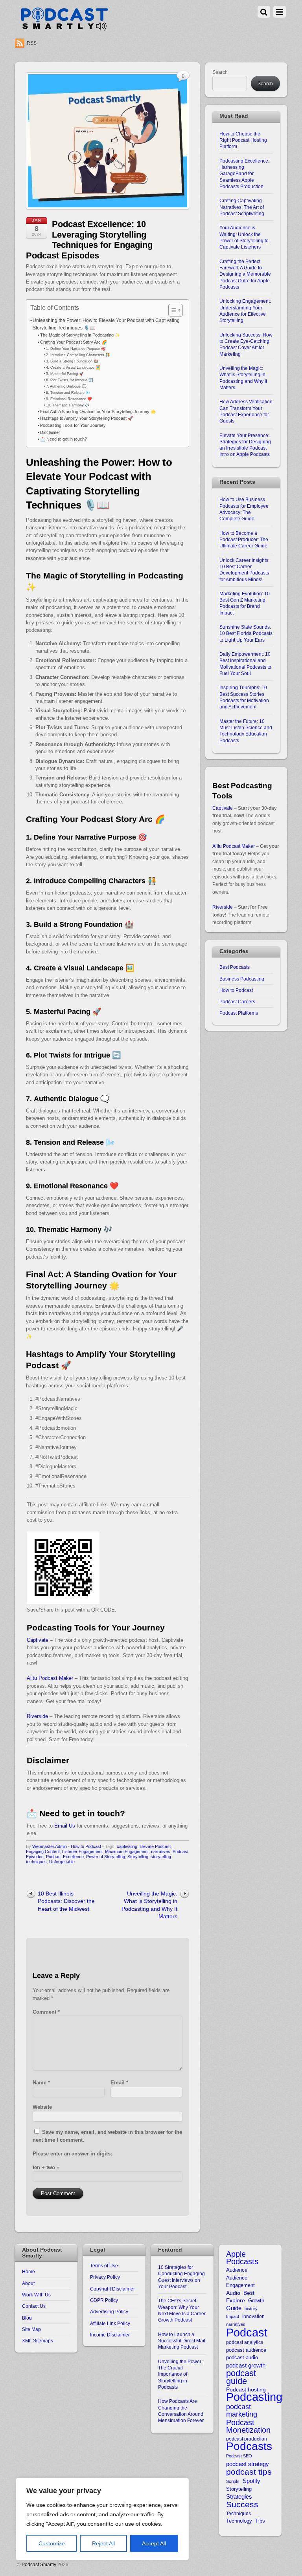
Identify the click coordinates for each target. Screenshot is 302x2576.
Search (220, 72)
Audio (233, 2293)
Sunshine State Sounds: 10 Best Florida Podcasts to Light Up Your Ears (246, 633)
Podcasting (254, 2397)
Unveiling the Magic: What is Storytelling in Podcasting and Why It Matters (149, 1905)
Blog (27, 2318)
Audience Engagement (240, 2281)
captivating (127, 1846)
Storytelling (138, 1857)
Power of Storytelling (106, 1857)
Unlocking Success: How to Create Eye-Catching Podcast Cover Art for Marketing (246, 344)
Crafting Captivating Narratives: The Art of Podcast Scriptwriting (242, 207)
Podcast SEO (239, 2456)
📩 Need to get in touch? (64, 439)
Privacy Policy (105, 2277)
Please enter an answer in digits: (72, 2154)
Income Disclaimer (110, 2335)
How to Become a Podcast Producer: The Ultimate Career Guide (244, 540)
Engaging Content (43, 1851)
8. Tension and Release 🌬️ (68, 392)
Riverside (37, 1716)
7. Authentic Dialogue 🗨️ (66, 386)
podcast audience (246, 2350)
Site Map (31, 2329)
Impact (233, 2316)
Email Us (65, 1826)
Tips (260, 2521)
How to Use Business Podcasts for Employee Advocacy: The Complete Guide (244, 509)
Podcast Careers (237, 1002)
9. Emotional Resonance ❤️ (69, 399)
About (28, 2283)
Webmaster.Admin (50, 1846)
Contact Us (34, 2306)
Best (249, 2293)
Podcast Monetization (248, 2427)
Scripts (233, 2481)
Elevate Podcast (155, 1846)
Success (242, 2504)
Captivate (38, 1640)
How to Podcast (86, 1846)
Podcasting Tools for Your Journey (73, 425)
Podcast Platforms (239, 1013)
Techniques (238, 2513)
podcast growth (246, 2365)
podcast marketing (242, 2411)
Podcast (247, 2332)
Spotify (251, 2481)
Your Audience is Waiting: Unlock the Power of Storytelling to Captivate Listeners (244, 237)
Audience (237, 2270)
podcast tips (249, 2472)
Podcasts (249, 2446)
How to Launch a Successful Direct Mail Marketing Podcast (182, 2341)
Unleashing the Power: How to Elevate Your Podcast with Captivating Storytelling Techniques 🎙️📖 (106, 324)
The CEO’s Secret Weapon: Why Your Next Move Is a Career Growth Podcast (182, 2310)
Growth (256, 2301)
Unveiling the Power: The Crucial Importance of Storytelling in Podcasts (180, 2374)
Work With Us (36, 2295)
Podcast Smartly (39, 2564)
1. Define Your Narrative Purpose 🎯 (76, 349)
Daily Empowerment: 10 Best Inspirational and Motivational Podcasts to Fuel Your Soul (245, 664)
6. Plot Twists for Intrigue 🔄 (70, 380)
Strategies (239, 2497)
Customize (52, 2543)
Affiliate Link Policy (110, 2323)
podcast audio (242, 2357)
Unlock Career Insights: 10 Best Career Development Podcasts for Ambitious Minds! (244, 570)
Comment (46, 2012)
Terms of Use (104, 2266)
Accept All (154, 2543)
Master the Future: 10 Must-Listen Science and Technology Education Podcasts (246, 731)
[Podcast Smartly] (64, 28)
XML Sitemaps (38, 2341)
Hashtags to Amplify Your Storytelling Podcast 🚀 (87, 418)
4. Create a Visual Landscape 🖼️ (73, 367)
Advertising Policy (109, 2312)
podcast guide (241, 2377)
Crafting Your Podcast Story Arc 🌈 (74, 342)
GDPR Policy (104, 2300)
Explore (236, 2301)
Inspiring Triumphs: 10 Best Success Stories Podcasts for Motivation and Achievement (244, 697)
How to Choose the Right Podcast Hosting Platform (243, 140)
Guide (234, 2308)
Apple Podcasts (242, 2258)
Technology (239, 2521)
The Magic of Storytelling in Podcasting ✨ (80, 335)
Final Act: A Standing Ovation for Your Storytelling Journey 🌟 (98, 412)
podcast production (247, 2439)
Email (119, 2083)
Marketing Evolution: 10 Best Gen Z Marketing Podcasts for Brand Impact (245, 603)
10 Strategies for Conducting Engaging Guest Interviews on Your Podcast (181, 2277)
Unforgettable (62, 1862)
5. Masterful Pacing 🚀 (65, 374)
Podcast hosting (246, 2390)
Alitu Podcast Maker (50, 1678)
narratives (161, 1851)
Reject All (103, 2543)
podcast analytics (245, 2342)
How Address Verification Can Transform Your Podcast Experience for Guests (246, 411)
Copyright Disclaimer (112, 2289)
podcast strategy (248, 2464)
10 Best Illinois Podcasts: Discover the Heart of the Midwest (66, 1901)
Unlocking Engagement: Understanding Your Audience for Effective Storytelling (245, 311)
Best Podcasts (235, 967)
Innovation (253, 2316)
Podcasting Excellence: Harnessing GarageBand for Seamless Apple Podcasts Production (244, 174)
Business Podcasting (242, 979)
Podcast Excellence (65, 1857)
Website (42, 2107)
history (251, 2309)
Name (41, 2083)
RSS (32, 43)
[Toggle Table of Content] (172, 310)
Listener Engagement (82, 1851)
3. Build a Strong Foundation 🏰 (72, 361)
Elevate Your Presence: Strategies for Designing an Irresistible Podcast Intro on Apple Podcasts (245, 445)
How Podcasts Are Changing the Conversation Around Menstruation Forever (181, 2411)
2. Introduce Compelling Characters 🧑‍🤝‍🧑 (78, 355)
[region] (102, 2519)
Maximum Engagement (127, 1851)
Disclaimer (50, 432)
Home (29, 2271)
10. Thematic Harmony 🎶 (68, 405)
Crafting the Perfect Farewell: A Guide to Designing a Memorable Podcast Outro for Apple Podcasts (245, 274)
